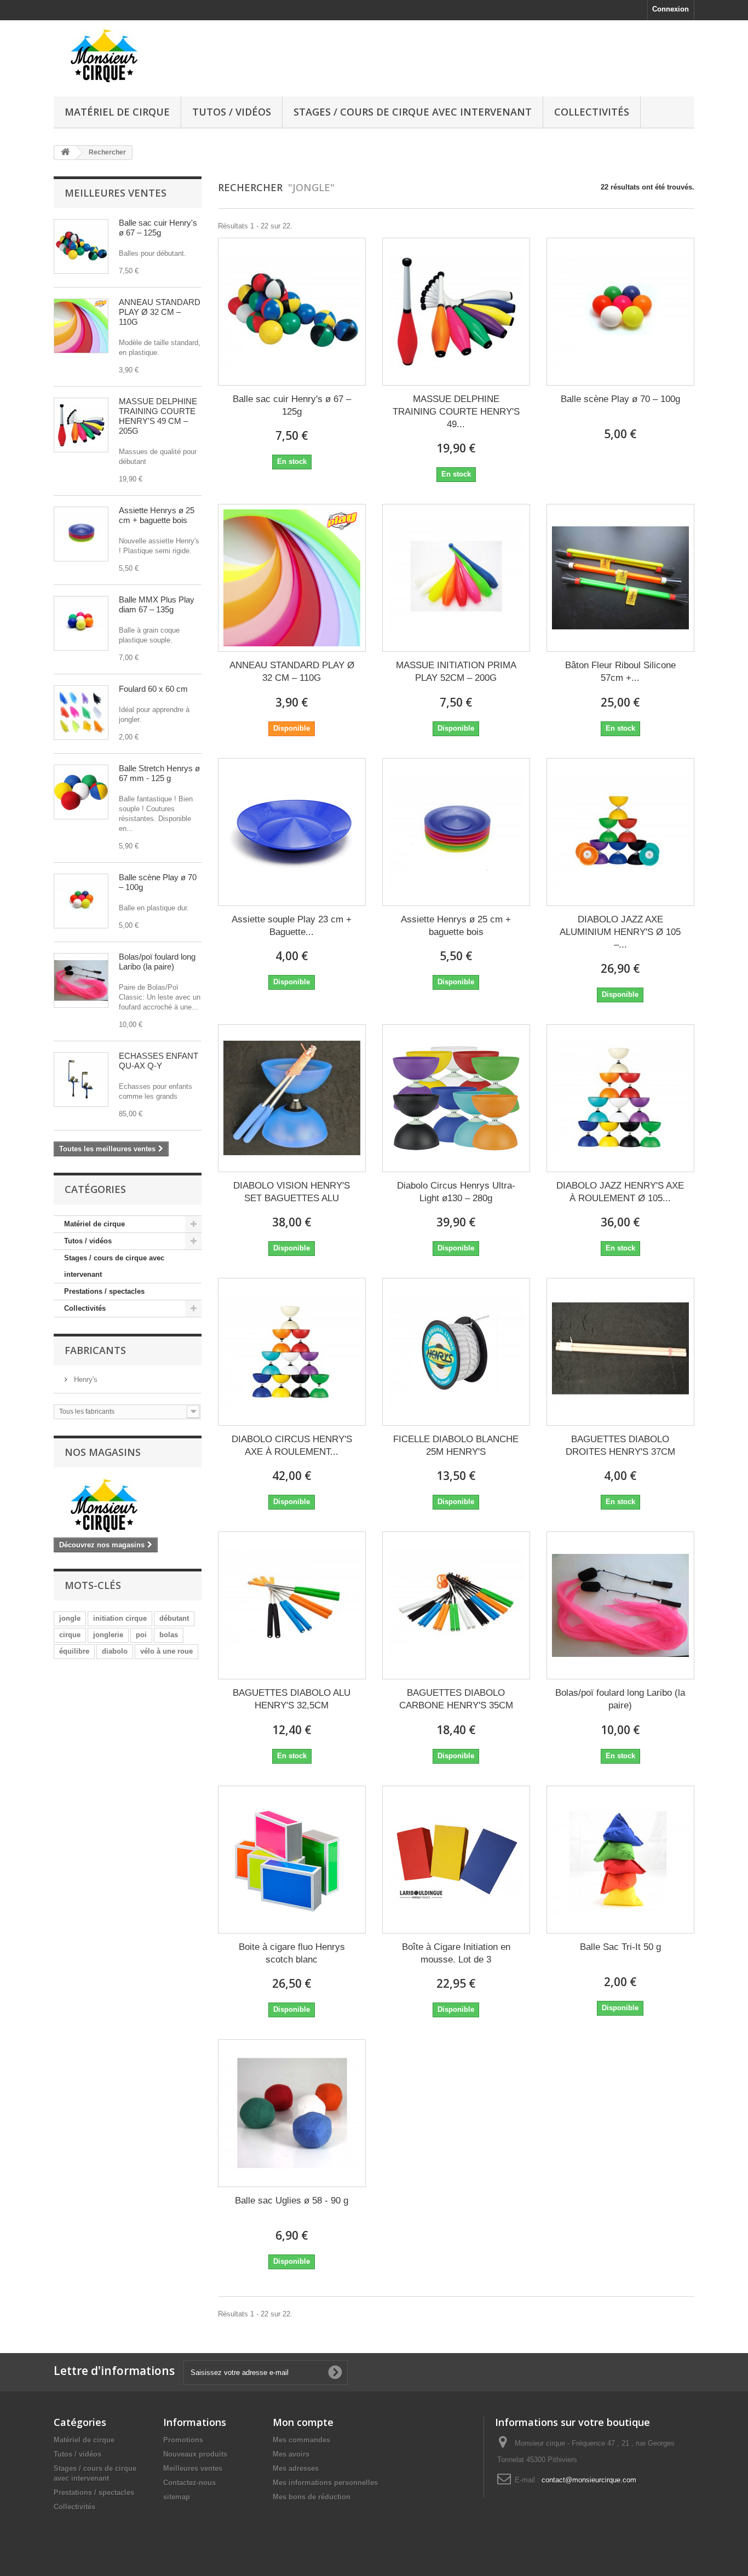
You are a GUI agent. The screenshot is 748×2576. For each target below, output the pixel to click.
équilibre (74, 1651)
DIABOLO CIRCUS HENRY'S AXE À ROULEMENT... (292, 1445)
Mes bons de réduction (312, 2497)
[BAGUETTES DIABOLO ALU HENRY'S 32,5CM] (292, 1605)
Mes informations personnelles (325, 2483)
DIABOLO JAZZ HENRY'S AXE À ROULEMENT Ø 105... (620, 1192)
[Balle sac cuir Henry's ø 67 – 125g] (292, 312)
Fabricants (95, 1350)
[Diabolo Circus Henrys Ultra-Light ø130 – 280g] (456, 1098)
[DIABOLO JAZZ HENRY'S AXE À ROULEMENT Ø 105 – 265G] (620, 1098)
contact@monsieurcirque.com (589, 2480)
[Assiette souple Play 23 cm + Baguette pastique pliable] (292, 832)
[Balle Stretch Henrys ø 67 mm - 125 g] (81, 792)
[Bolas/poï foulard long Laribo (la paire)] (620, 1605)
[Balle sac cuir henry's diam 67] (81, 246)
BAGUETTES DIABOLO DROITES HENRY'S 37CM (620, 1445)
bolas (169, 1635)
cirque (70, 1635)
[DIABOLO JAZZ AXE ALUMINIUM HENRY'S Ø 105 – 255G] (620, 832)
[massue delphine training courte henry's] (81, 425)
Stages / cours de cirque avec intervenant (413, 112)
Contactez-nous (189, 2483)
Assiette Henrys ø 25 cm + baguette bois (157, 515)
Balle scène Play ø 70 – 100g (620, 399)
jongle (70, 1618)
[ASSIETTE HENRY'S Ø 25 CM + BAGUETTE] (81, 534)
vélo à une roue (166, 1651)
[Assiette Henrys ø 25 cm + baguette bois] (456, 832)
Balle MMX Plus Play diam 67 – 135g (157, 604)
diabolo (115, 1651)
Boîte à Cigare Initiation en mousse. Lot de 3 (456, 1953)
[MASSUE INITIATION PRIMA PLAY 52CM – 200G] (456, 578)
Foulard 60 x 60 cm (153, 689)
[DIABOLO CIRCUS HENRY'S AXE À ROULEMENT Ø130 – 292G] (292, 1352)
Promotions (183, 2440)
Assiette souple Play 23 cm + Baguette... (292, 926)
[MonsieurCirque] (155, 56)
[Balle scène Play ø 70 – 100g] (620, 312)
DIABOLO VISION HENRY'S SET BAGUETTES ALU (292, 1192)
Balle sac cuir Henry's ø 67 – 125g (158, 228)
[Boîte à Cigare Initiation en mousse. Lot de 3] (456, 1860)
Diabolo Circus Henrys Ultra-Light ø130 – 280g (456, 1192)
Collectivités (592, 112)
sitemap (177, 2497)
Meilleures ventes (116, 193)
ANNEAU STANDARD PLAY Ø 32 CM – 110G (160, 312)
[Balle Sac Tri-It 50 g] (620, 1860)
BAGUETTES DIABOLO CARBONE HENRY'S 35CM (456, 1699)
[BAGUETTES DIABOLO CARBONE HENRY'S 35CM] (456, 1605)
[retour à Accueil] (65, 153)
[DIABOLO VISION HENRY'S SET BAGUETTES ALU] (292, 1098)
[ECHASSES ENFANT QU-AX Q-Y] (81, 1080)
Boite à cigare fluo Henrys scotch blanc (292, 1953)
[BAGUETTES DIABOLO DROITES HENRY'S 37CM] (620, 1352)
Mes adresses (296, 2468)
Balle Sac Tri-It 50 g (620, 1947)
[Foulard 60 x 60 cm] (81, 713)
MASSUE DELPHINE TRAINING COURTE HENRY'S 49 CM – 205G (158, 416)
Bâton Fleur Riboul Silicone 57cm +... (620, 672)
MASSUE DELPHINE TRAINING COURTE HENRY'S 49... (456, 412)
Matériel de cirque (117, 112)
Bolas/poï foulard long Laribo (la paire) (157, 962)
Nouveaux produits (195, 2454)
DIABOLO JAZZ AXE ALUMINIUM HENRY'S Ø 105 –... (620, 932)
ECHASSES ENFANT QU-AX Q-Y (159, 1061)
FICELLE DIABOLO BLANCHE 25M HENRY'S (456, 1445)
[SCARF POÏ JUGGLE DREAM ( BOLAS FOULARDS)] (81, 980)
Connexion (671, 9)
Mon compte (303, 2422)
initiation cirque (120, 1618)
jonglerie (108, 1635)
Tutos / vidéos (232, 112)
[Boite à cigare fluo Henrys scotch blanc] (292, 1860)
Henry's (85, 1379)
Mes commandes (301, 2440)
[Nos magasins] (128, 1505)
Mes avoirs (291, 2454)
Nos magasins (103, 1452)
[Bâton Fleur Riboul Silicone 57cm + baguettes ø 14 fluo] (620, 578)
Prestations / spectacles (104, 1291)
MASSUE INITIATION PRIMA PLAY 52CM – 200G (456, 672)
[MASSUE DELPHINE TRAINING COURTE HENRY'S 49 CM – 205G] (456, 312)
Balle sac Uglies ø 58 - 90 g (292, 2201)
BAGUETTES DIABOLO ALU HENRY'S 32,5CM (292, 1699)
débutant (174, 1618)
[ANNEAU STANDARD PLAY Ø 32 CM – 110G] (81, 326)
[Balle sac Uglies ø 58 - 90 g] (292, 2113)
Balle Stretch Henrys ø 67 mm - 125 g (159, 773)
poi (141, 1635)
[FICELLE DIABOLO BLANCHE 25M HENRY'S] (456, 1352)
